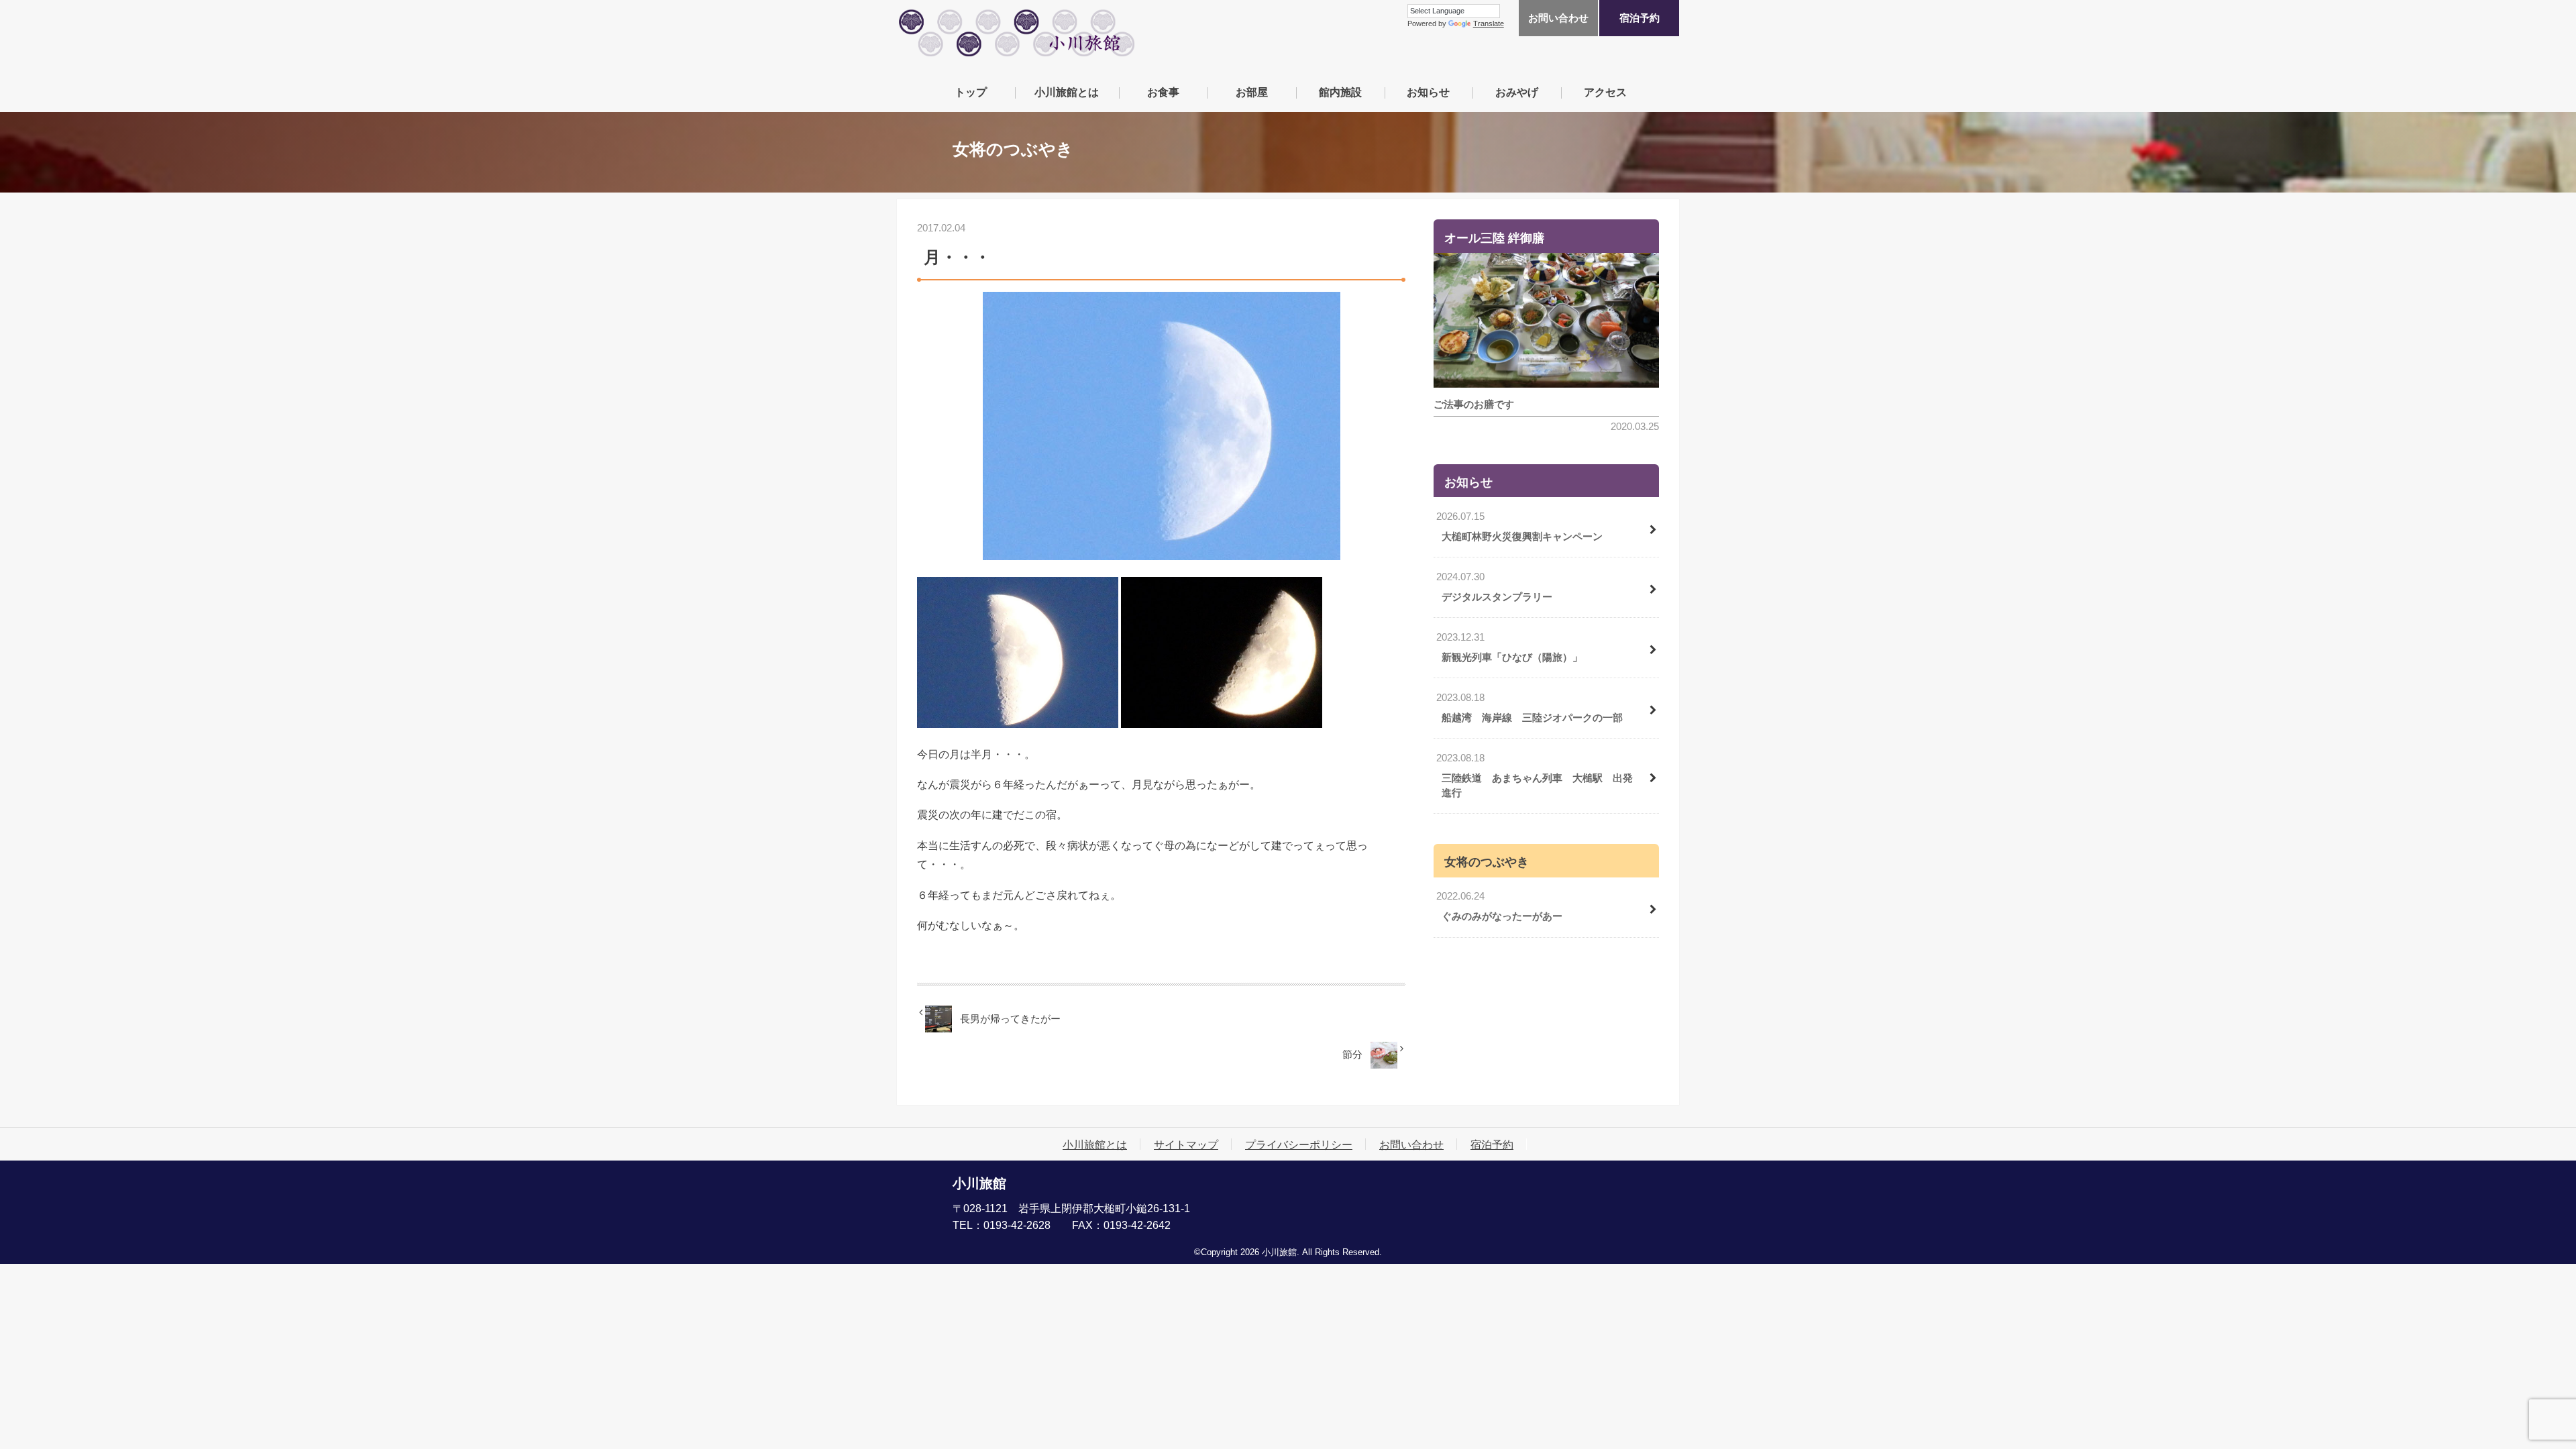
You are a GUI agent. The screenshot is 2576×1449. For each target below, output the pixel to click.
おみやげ (1517, 92)
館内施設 (1340, 92)
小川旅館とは (1067, 92)
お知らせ (1428, 92)
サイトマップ (1186, 1144)
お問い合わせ (1558, 18)
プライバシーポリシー (1299, 1144)
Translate (1489, 23)
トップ (971, 92)
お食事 (1163, 92)
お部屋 (1252, 92)
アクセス (1605, 92)
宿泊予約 (1640, 18)
